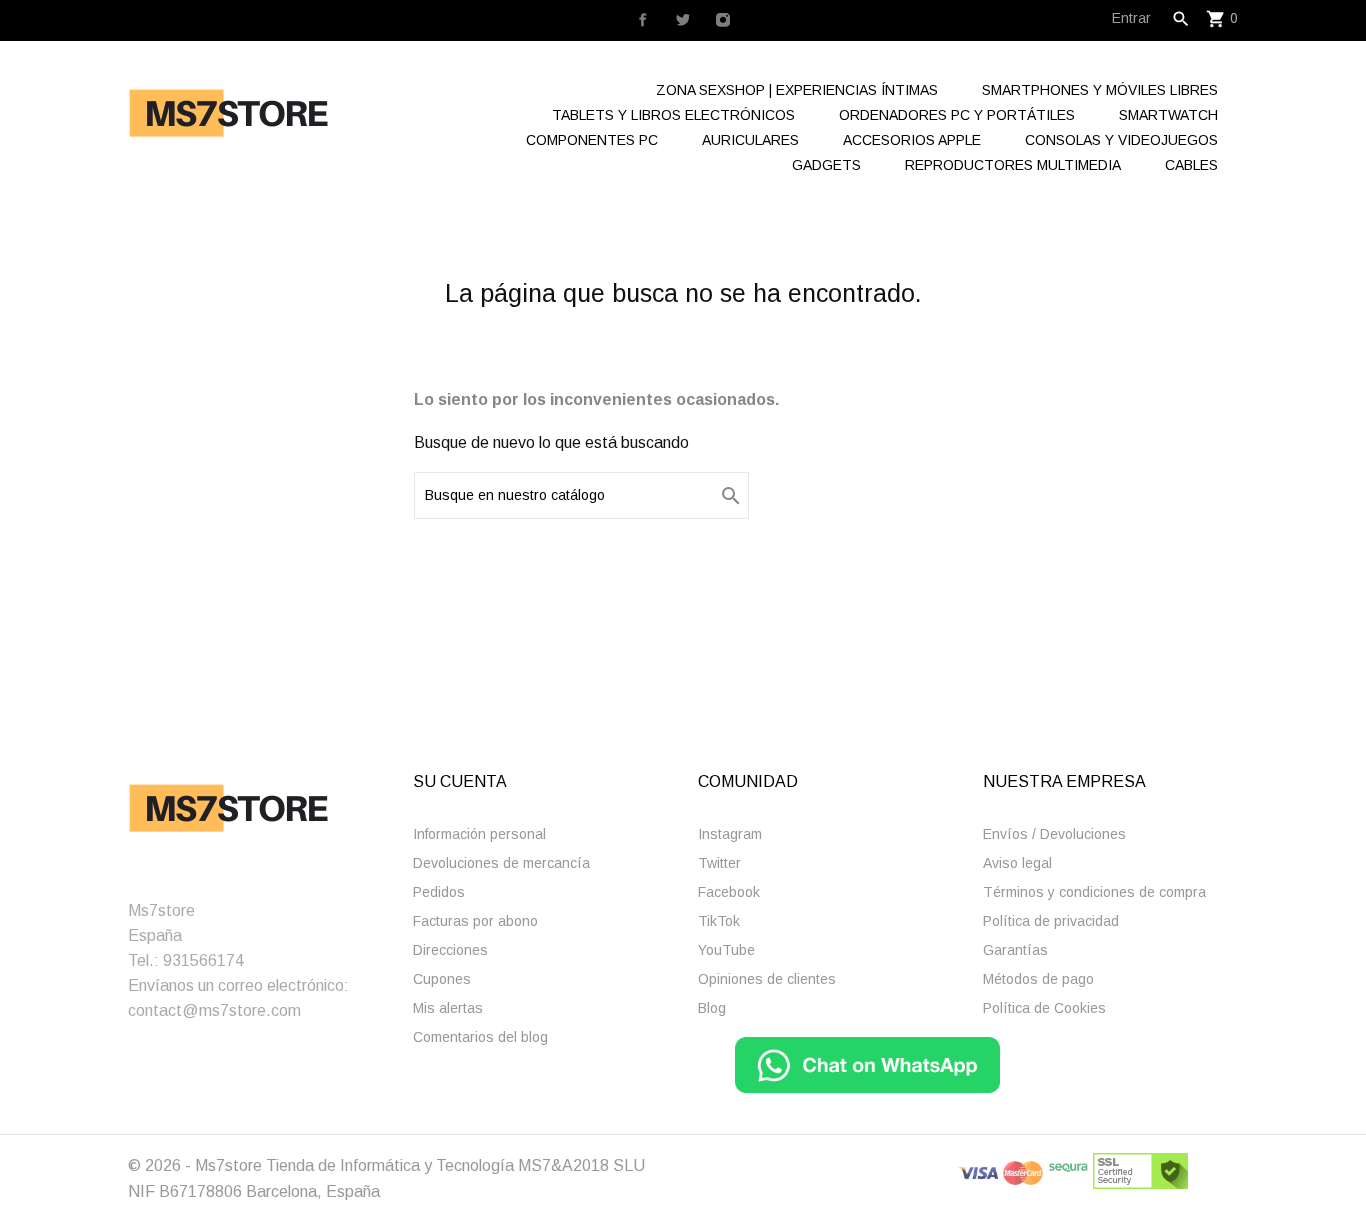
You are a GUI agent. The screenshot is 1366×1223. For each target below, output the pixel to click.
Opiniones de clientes (767, 979)
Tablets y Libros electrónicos (673, 115)
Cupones (442, 979)
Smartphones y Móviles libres (1100, 90)
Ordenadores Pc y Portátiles (957, 115)
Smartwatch (1168, 115)
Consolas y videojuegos (1121, 140)
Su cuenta (460, 781)
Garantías (1015, 950)
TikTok (719, 921)
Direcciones (450, 950)
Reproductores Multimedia (1013, 165)
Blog (712, 1008)
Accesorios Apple (912, 140)
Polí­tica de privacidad (1051, 921)
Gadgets (826, 165)
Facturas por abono (475, 921)
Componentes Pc (592, 140)
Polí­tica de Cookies (1044, 1008)
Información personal (479, 834)
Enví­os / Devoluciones (1054, 834)
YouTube (726, 950)
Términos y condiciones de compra (1094, 892)
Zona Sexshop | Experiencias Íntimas (797, 90)
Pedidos (439, 892)
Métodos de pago (1038, 979)
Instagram (730, 834)
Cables (1191, 165)
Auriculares (750, 140)
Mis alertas (448, 1008)
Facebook (729, 892)
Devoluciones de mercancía (501, 863)
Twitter (719, 863)
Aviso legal (1017, 863)
